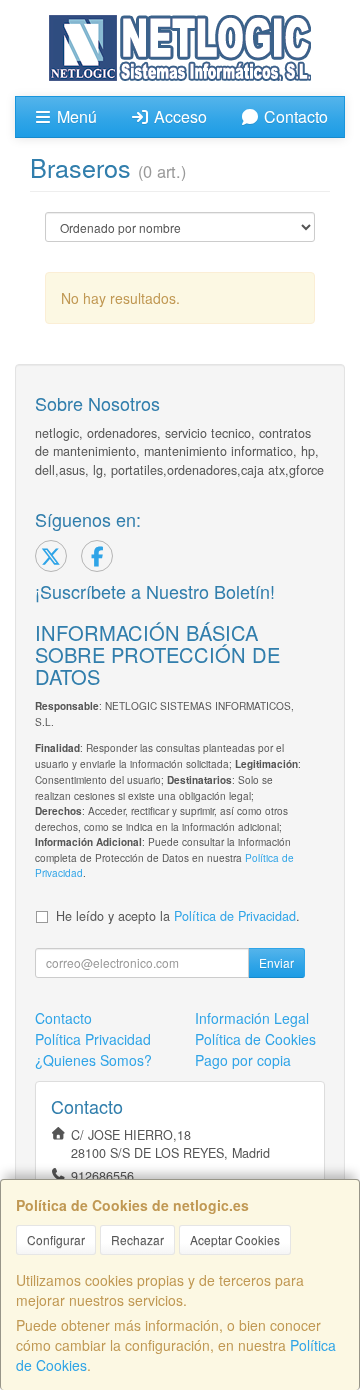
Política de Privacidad (235, 916)
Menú (75, 116)
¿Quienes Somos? (93, 1060)
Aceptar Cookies (235, 1239)
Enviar (276, 962)
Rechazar (137, 1239)
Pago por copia (243, 1060)
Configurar (56, 1239)
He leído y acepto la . (178, 916)
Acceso (178, 116)
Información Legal (252, 1018)
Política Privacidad (93, 1039)
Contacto (294, 116)
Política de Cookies (255, 1039)
